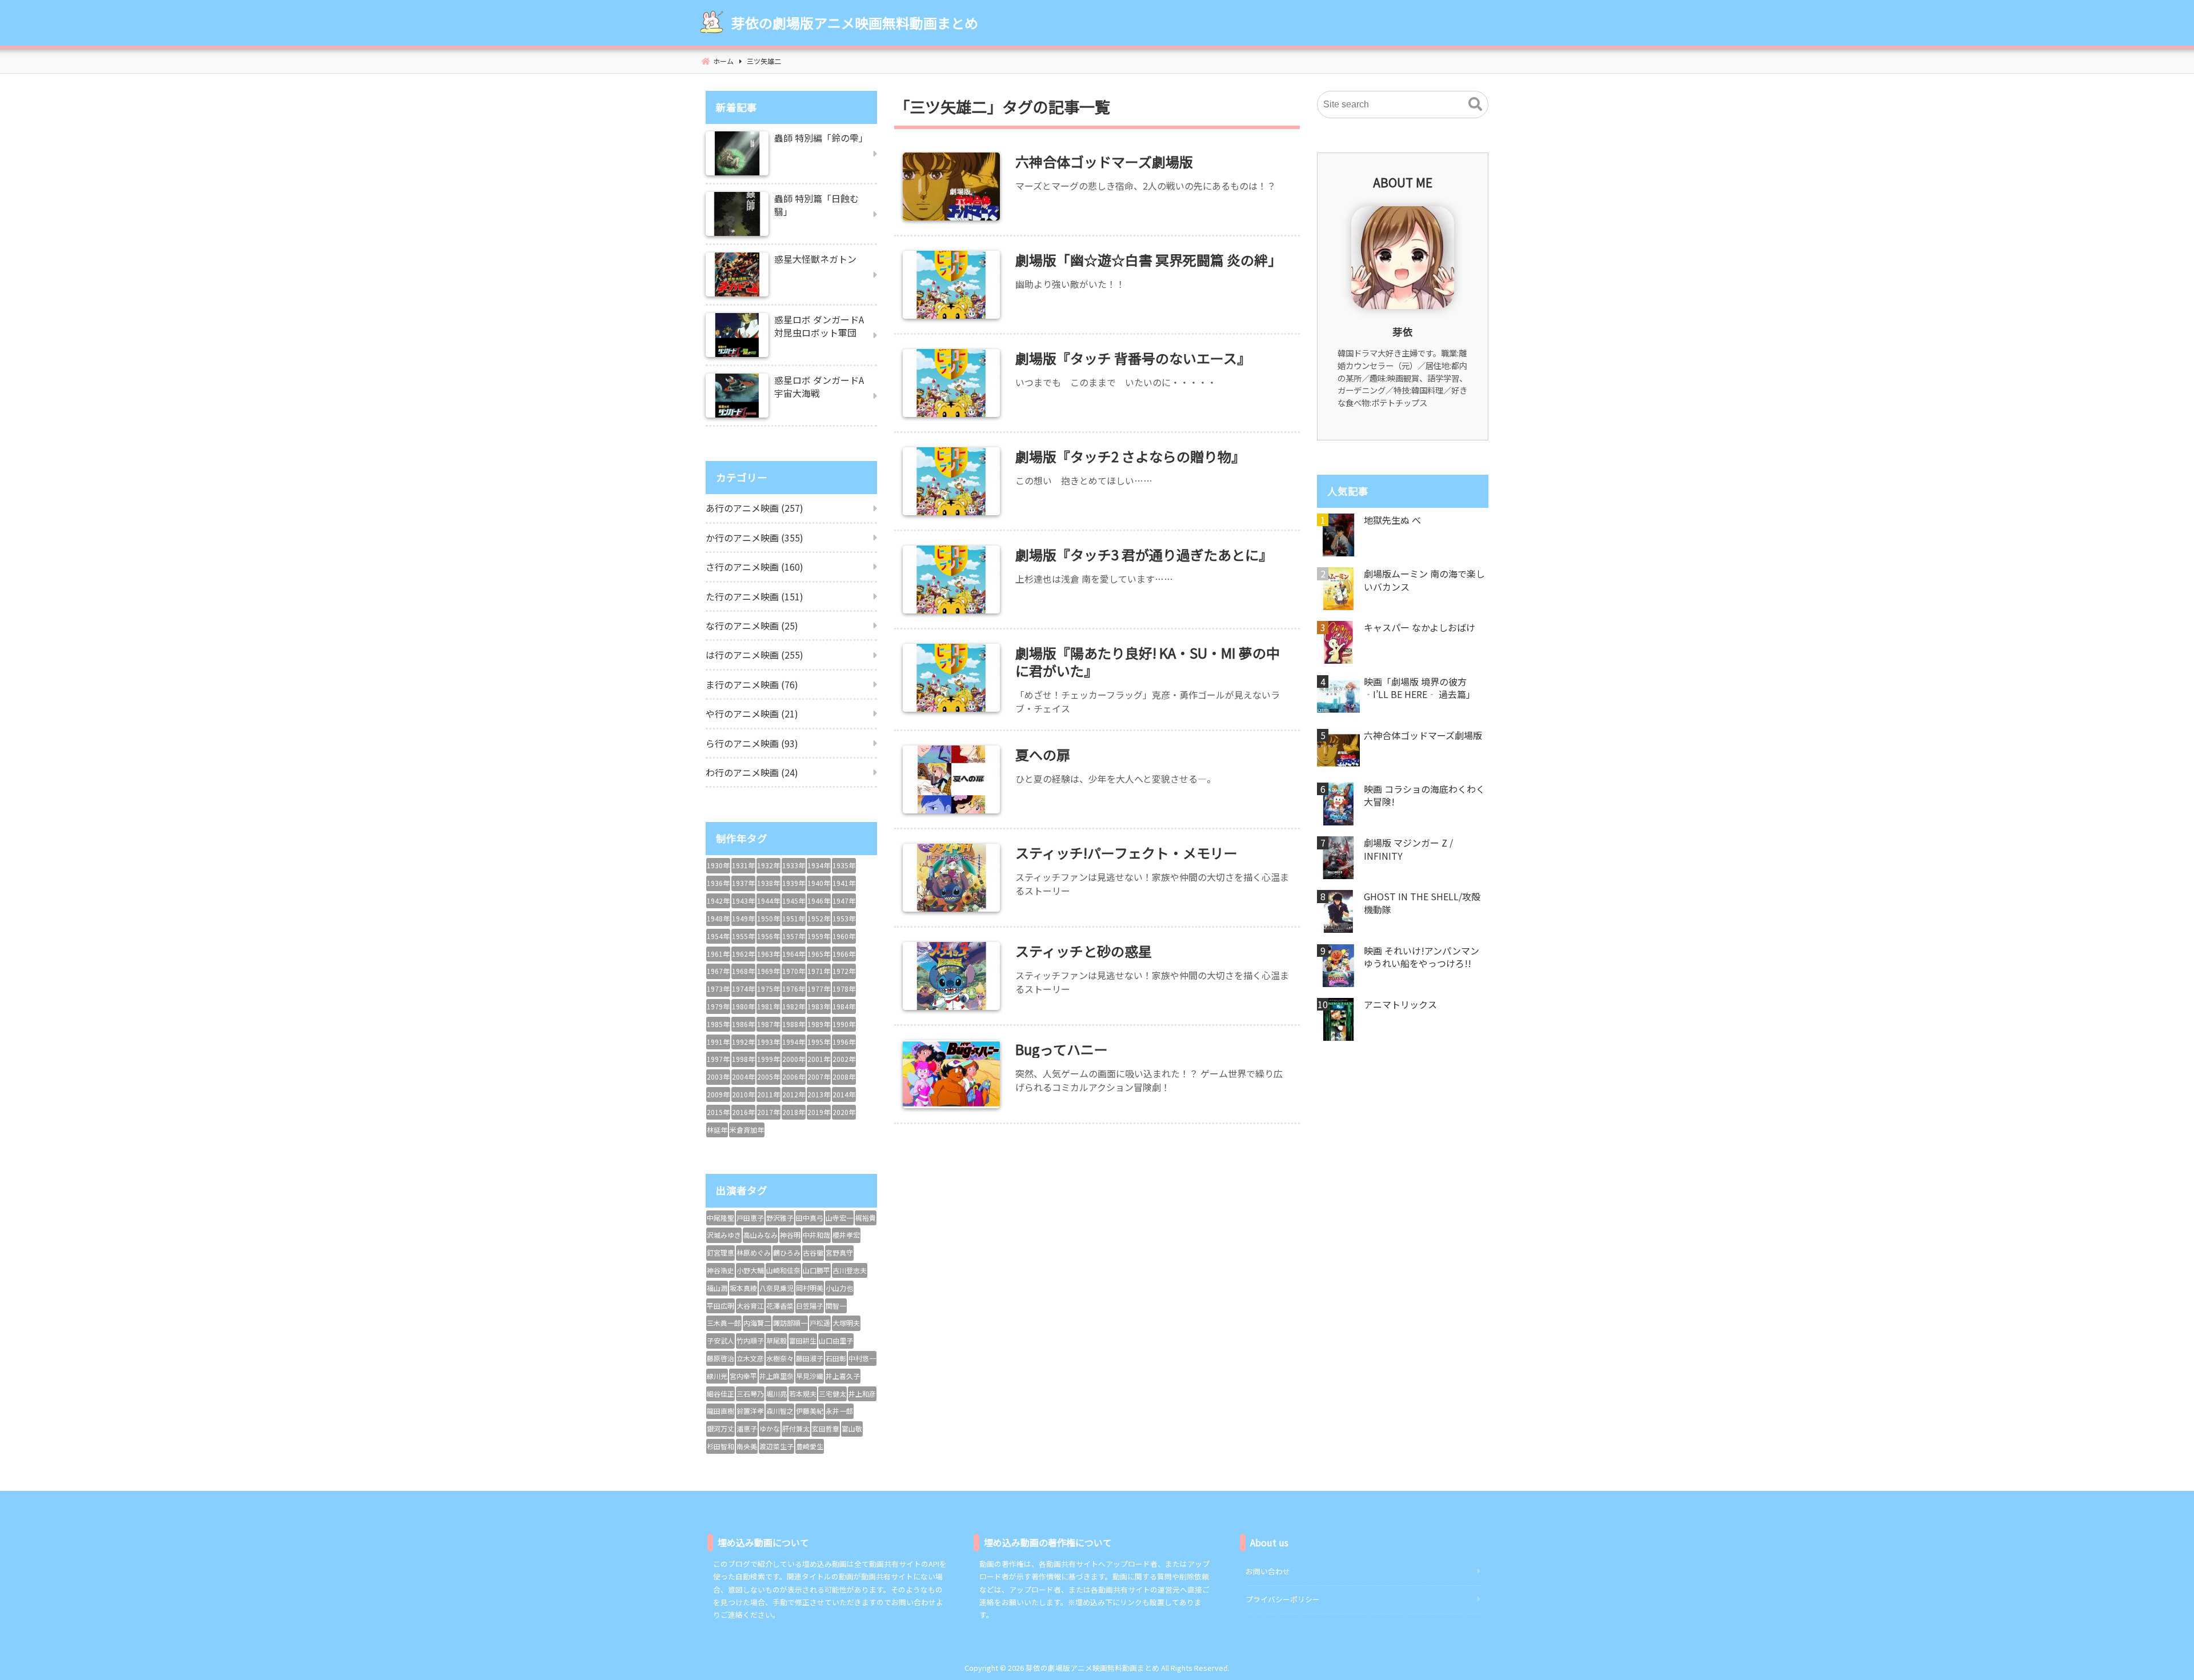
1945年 (794, 901)
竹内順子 (750, 1340)
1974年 (743, 989)
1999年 (768, 1059)
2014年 (844, 1094)
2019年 (819, 1112)
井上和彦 (862, 1394)
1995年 (819, 1042)
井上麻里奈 (776, 1376)
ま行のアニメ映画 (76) (752, 684)
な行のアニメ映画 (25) (752, 626)
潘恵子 (747, 1428)
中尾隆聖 (720, 1218)
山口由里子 (836, 1340)
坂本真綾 (743, 1288)
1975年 (768, 989)
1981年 (768, 1006)
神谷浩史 (720, 1270)
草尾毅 (776, 1340)
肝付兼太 (796, 1428)
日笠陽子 (810, 1306)
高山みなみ (760, 1235)
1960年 (844, 936)
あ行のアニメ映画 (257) (754, 508)
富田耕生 (803, 1340)
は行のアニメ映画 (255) (754, 655)
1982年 (794, 1006)
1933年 (794, 865)
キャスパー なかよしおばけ (1420, 627)
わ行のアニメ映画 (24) (752, 772)
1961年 (718, 954)
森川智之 (780, 1411)
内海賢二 (757, 1323)
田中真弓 (810, 1218)
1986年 (743, 1024)
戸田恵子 (750, 1218)
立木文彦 (750, 1358)
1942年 (718, 901)
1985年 (718, 1024)
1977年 (819, 989)
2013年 (819, 1094)
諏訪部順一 (790, 1323)
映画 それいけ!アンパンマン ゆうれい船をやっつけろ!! (1422, 957)
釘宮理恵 (720, 1252)
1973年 (718, 989)
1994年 (794, 1042)
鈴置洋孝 (750, 1411)
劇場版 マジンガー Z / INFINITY (1408, 849)
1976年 (794, 989)
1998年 (743, 1059)
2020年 (844, 1112)
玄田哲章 (826, 1428)
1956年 (768, 936)
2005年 (768, 1076)
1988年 (794, 1024)
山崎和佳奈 (783, 1270)
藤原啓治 (720, 1358)
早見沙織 (810, 1376)
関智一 (836, 1306)
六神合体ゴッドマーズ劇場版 (1423, 735)
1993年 (768, 1042)
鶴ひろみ (787, 1252)
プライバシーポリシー (1283, 1599)
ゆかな (770, 1428)
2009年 (718, 1094)
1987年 (768, 1024)
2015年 (718, 1112)
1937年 (743, 883)
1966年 (844, 954)
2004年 (743, 1076)
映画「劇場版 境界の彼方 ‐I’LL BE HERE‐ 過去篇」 (1420, 688)
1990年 (844, 1024)
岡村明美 (810, 1288)
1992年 (743, 1042)
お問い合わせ (1268, 1571)
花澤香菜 (780, 1306)
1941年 (844, 883)
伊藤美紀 (810, 1411)
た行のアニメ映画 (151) (754, 596)
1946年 (819, 901)
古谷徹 (813, 1252)
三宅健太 (832, 1394)
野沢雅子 (780, 1218)
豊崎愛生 (810, 1446)
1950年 (768, 918)
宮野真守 (839, 1252)
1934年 (819, 865)
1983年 (819, 1006)
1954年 (718, 936)
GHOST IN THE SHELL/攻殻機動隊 (1422, 903)
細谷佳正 (720, 1394)
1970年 (794, 971)
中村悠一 (862, 1358)
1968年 (743, 971)
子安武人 (720, 1340)
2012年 (794, 1094)
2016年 (743, 1112)
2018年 (794, 1112)
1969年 (768, 971)
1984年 (844, 1006)
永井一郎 (839, 1411)
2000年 (794, 1059)
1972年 (844, 971)
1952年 (819, 918)
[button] (1475, 105)
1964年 (794, 954)
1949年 (743, 918)
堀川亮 (776, 1394)
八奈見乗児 (776, 1288)
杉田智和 (720, 1446)
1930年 (718, 865)
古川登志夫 (850, 1270)
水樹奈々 (780, 1358)
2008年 (844, 1076)
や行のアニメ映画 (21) (752, 713)
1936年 (718, 883)
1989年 (819, 1024)
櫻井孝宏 (846, 1235)
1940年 (819, 883)
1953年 (844, 918)
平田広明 (720, 1306)
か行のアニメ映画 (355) (754, 538)
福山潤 (717, 1288)
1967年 (718, 971)
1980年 (743, 1006)
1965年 (819, 954)
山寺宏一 (839, 1218)
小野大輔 (750, 1270)
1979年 (718, 1006)
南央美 (747, 1446)
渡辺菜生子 (776, 1446)
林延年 (717, 1130)
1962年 (743, 954)
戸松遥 (820, 1323)
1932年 (768, 865)
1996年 (844, 1042)
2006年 (794, 1076)
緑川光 (717, 1376)
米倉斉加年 (747, 1130)
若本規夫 (803, 1394)
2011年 (768, 1094)
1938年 (768, 883)
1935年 (844, 865)
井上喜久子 (843, 1376)
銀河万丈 (720, 1428)
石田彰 (836, 1358)
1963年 (768, 954)
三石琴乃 (750, 1394)
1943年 (743, 901)
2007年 (819, 1076)
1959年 (819, 936)
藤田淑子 (810, 1358)
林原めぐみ (754, 1252)
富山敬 (852, 1428)
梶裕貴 (866, 1218)
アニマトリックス (1400, 1004)
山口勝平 (816, 1270)
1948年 (718, 918)
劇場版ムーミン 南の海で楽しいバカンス (1424, 580)
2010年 (743, 1094)
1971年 (819, 971)
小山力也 (839, 1288)
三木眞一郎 (724, 1323)
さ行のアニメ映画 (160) (754, 567)
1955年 (743, 936)
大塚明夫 (846, 1323)
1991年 (718, 1042)
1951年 (794, 918)
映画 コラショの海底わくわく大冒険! (1424, 795)
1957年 (794, 936)
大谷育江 (750, 1306)
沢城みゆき (724, 1235)
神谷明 (790, 1235)
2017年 (768, 1112)
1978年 (844, 989)
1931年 (743, 865)
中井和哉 (816, 1235)
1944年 (768, 901)
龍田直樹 (720, 1411)
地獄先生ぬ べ (1392, 520)
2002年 (844, 1059)
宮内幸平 (743, 1376)
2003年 (718, 1076)
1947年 (844, 901)
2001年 (819, 1059)
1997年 (718, 1059)
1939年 (794, 883)
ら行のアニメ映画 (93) (752, 743)
